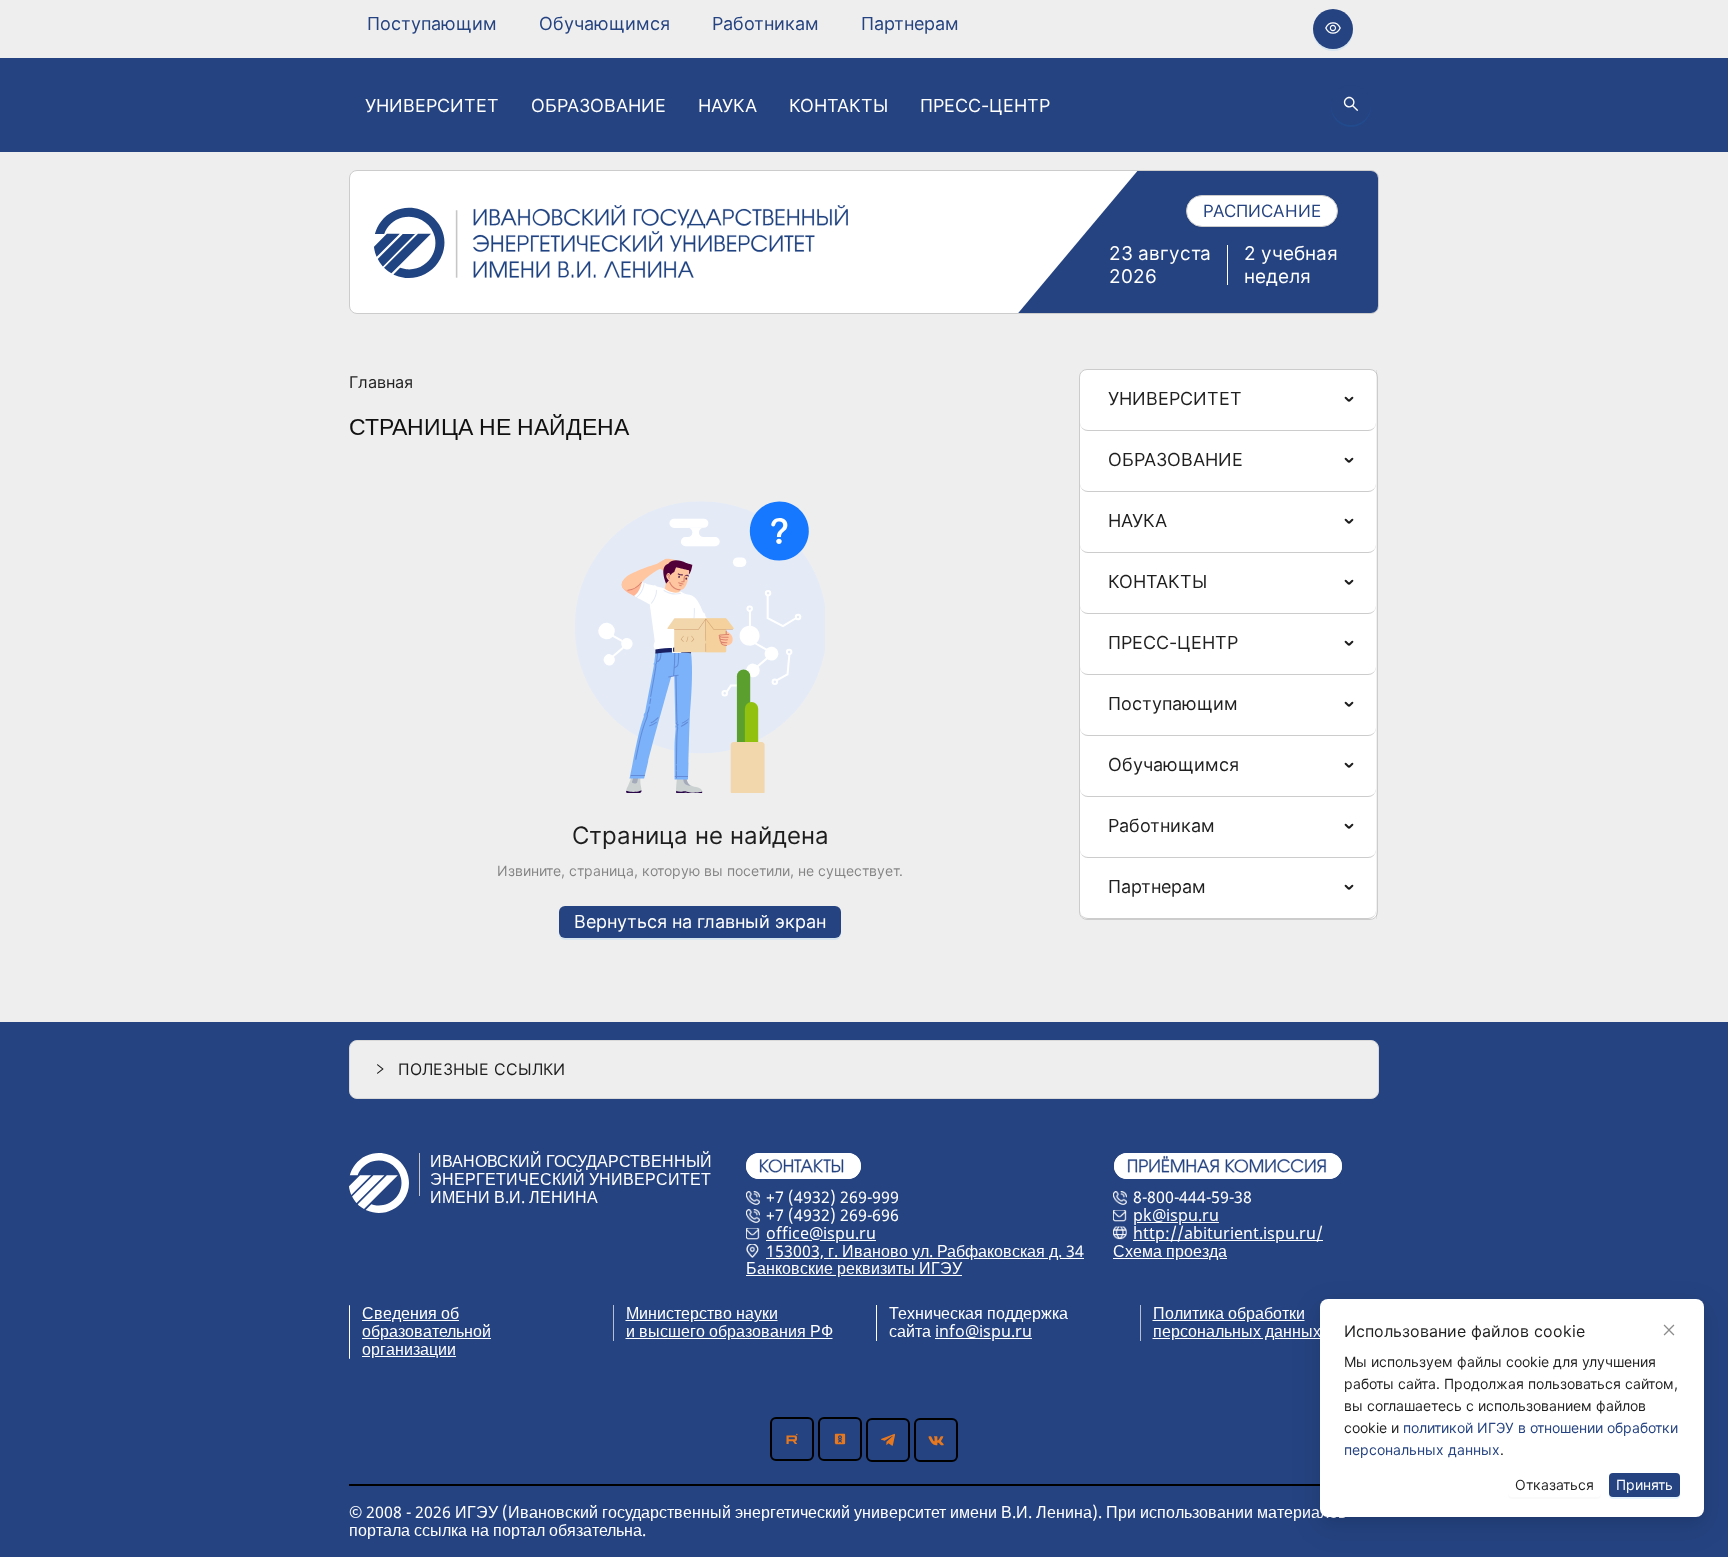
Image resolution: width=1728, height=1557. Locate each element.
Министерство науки (702, 1313)
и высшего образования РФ (729, 1331)
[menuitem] (432, 24)
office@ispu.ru (821, 1233)
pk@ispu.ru (1176, 1215)
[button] (864, 1069)
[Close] (1669, 1330)
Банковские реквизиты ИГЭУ (854, 1268)
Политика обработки (1229, 1313)
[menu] (663, 23)
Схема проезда (1170, 1251)
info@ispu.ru (983, 1331)
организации (409, 1349)
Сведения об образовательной (426, 1322)
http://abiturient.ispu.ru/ (1228, 1233)
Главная (381, 383)
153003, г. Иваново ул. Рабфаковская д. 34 (925, 1251)
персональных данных (1237, 1331)
